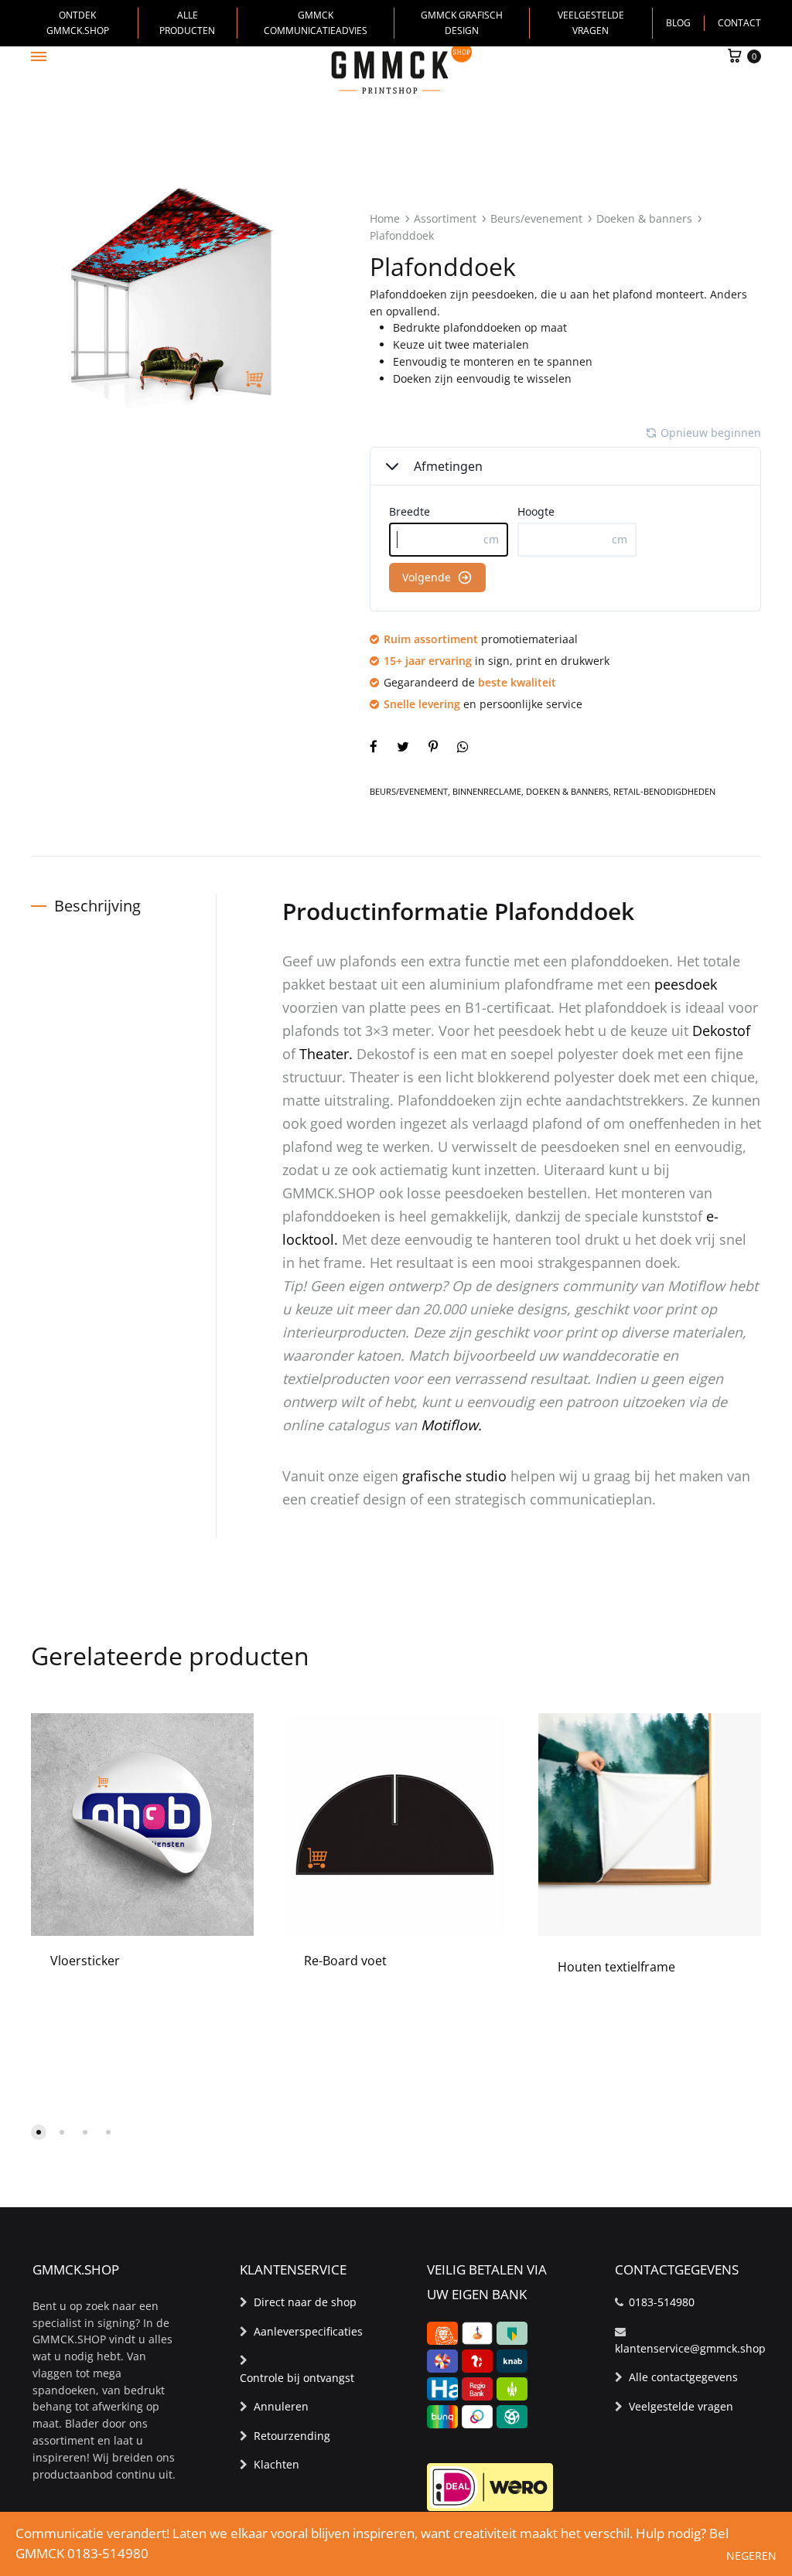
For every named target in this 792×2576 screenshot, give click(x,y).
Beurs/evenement (536, 218)
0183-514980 (662, 2302)
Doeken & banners (644, 218)
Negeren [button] (751, 2556)
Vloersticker (85, 1961)
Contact (739, 23)
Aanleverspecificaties (308, 2331)
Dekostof (721, 1031)
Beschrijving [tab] (97, 906)
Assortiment (445, 218)
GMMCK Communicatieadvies (316, 23)
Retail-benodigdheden (664, 791)
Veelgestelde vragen (591, 23)
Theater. (326, 1054)
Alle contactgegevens (683, 2377)
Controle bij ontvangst (297, 2378)
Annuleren (281, 2406)
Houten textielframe (616, 1967)
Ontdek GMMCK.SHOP (78, 23)
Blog (678, 23)
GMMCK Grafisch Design (462, 23)
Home (385, 218)
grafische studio (454, 1476)
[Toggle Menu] (39, 56)
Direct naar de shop (305, 2302)
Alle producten (187, 23)
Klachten (277, 2464)
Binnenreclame (487, 791)
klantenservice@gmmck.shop (690, 2348)
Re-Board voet (345, 1961)
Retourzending (292, 2436)
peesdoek (686, 984)
